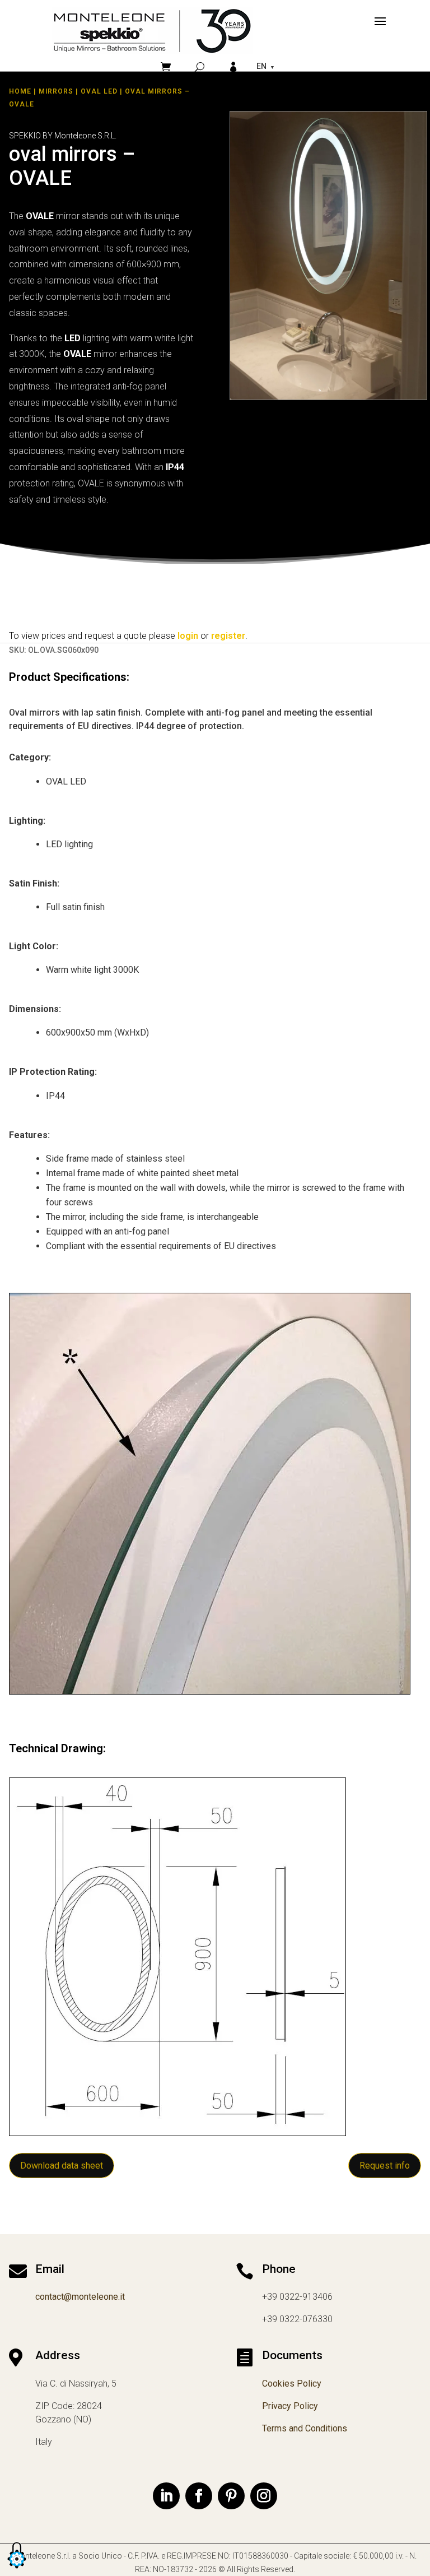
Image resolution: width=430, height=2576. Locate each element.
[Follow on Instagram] (264, 2496)
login (188, 636)
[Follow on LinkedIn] (166, 2496)
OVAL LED (99, 91)
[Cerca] (200, 67)
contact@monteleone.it (80, 2297)
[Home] (152, 31)
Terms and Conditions (305, 2428)
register (228, 636)
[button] (17, 2569)
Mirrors (56, 91)
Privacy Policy (290, 2406)
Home (20, 91)
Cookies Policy (292, 2384)
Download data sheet (62, 2166)
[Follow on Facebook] (199, 2496)
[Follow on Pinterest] (231, 2496)
